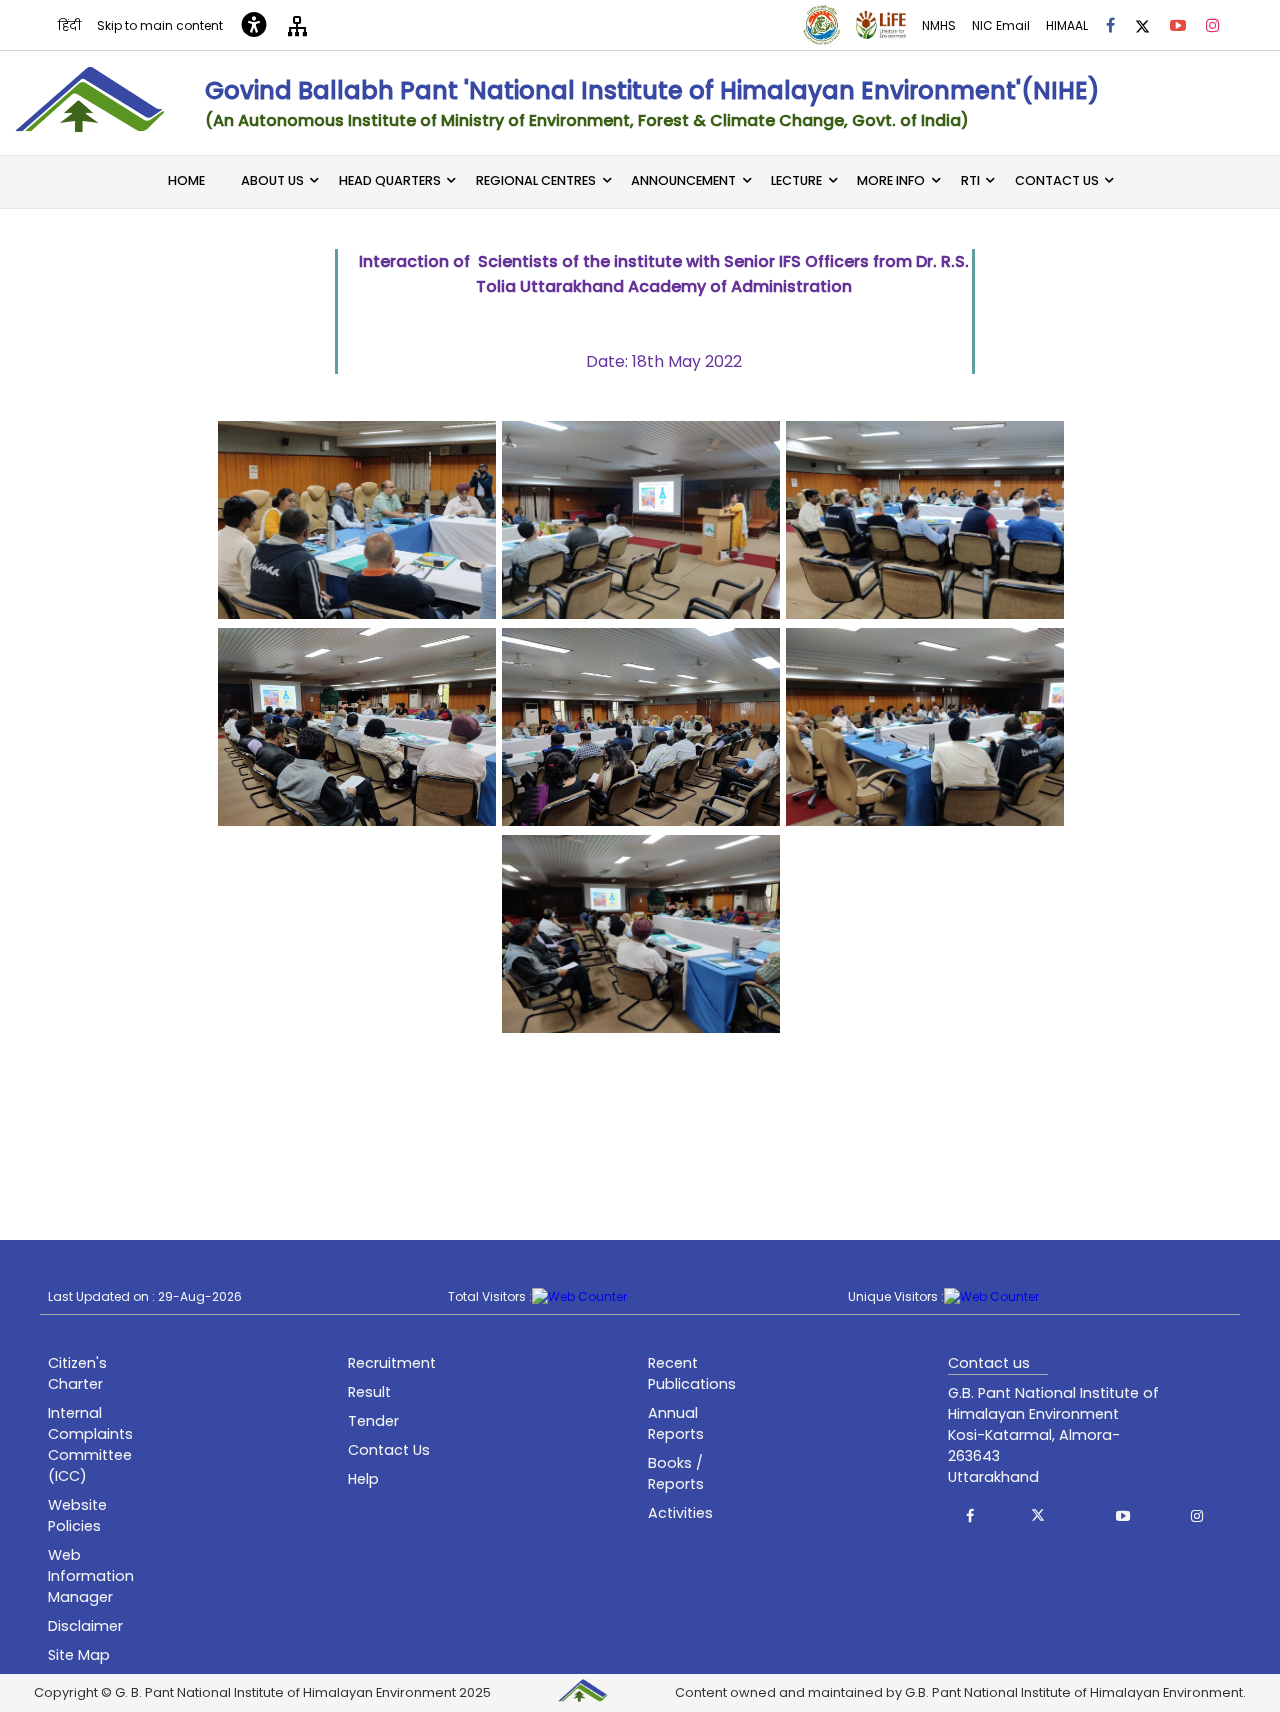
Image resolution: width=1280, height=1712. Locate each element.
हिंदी (69, 25)
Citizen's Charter (77, 1373)
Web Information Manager (91, 1576)
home (186, 180)
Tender (373, 1421)
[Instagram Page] (1213, 25)
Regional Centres (536, 180)
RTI (970, 180)
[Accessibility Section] (254, 25)
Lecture (796, 180)
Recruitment (392, 1363)
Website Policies (77, 1515)
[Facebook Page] (1110, 25)
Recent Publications (692, 1373)
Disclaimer (85, 1626)
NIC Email (1001, 25)
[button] (970, 1516)
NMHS (939, 25)
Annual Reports (676, 1423)
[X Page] (1142, 24)
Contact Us (1057, 180)
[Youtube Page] (1178, 25)
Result (369, 1392)
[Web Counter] (579, 1297)
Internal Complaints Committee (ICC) (90, 1444)
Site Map (79, 1655)
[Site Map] (297, 24)
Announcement (683, 180)
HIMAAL (1067, 25)
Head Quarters (390, 180)
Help (363, 1479)
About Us (272, 180)
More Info (891, 180)
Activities (680, 1513)
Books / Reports (676, 1473)
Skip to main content (160, 25)
